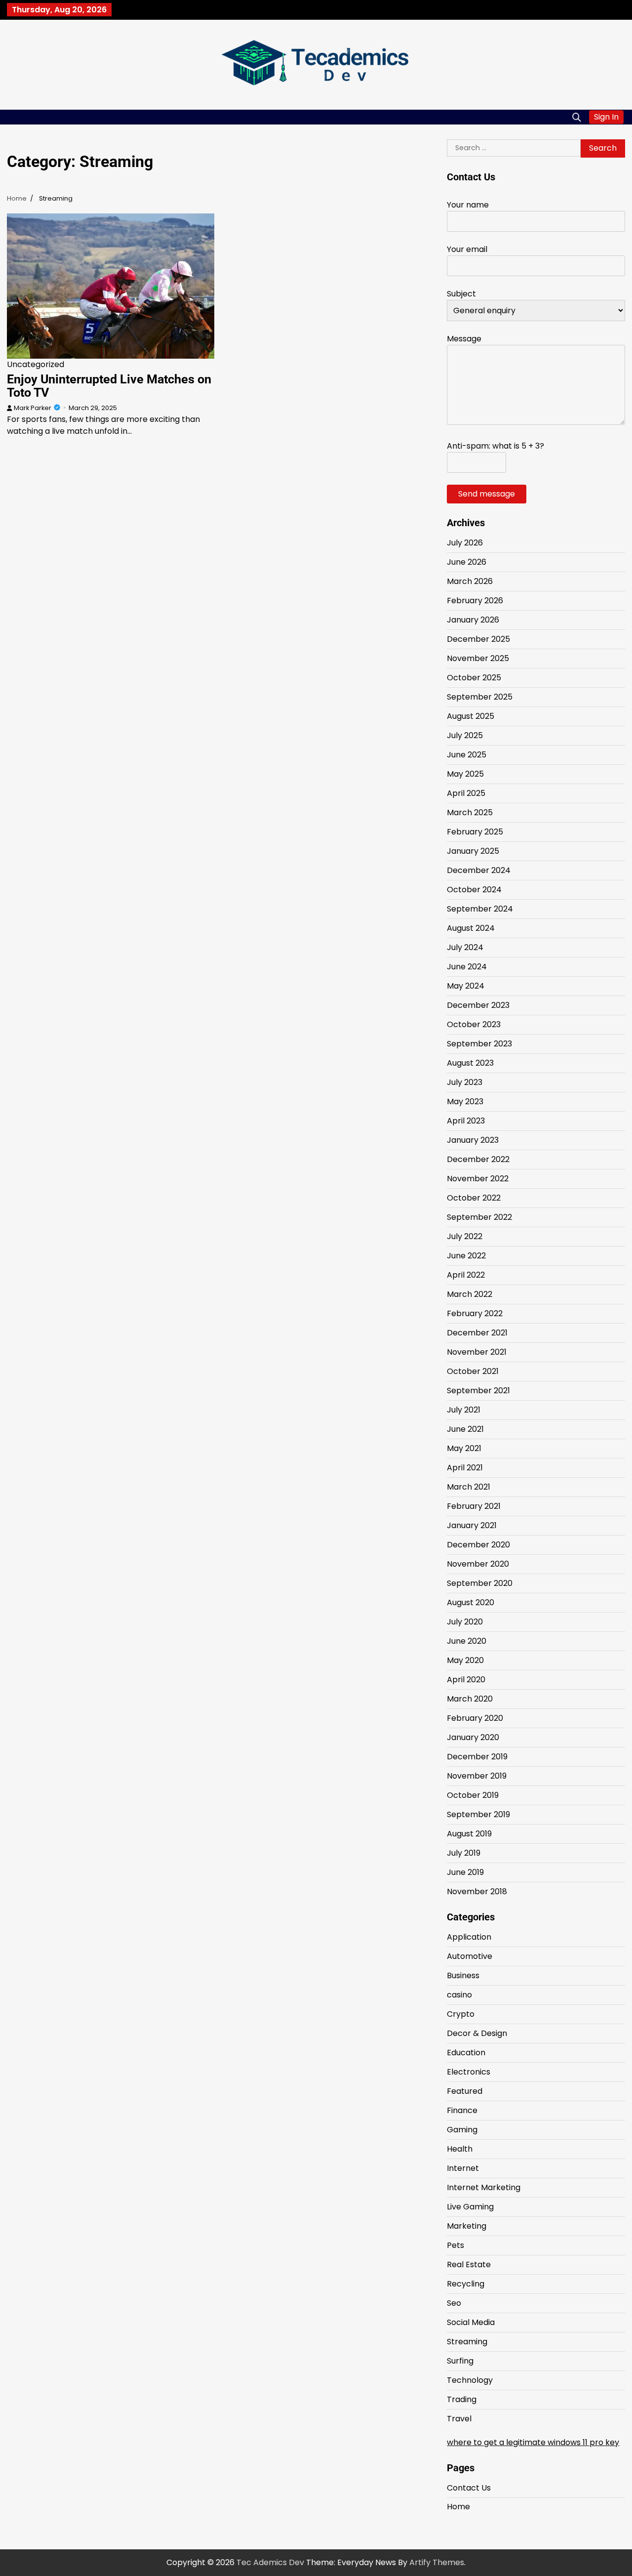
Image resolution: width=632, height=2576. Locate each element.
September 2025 (480, 697)
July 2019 (464, 1853)
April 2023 (466, 1121)
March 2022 (470, 1294)
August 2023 (470, 1063)
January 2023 (473, 1140)
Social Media (471, 2322)
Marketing (467, 2226)
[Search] (577, 117)
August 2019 (469, 1834)
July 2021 (464, 1410)
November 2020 (478, 1564)
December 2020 (478, 1545)
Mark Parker (33, 408)
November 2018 (477, 1891)
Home (458, 2507)
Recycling (466, 2284)
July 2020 (465, 1622)
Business (463, 1975)
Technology (470, 2380)
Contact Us (469, 2488)
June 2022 (466, 1256)
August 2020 (471, 1602)
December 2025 (478, 639)
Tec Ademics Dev (270, 2562)
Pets (455, 2245)
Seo (454, 2303)
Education (466, 2053)
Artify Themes (437, 2562)
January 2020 (473, 1737)
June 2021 (465, 1429)
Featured (465, 2091)
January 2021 (472, 1525)
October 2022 (474, 1198)
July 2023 (465, 1082)
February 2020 (475, 1718)
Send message (487, 494)
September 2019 (478, 1814)
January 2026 (473, 620)
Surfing (460, 2361)
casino (459, 1995)
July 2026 (465, 543)
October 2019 (473, 1795)
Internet (463, 2168)
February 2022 (475, 1313)
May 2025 (465, 774)
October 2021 (473, 1371)
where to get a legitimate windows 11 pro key (533, 2442)
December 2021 (477, 1333)
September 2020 (480, 1583)
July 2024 (465, 947)
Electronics (469, 2072)
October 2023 (474, 1024)
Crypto (461, 2014)
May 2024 (466, 986)
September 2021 (478, 1391)
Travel (459, 2419)
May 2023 (465, 1101)
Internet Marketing (484, 2187)
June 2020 (467, 1641)
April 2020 (466, 1680)
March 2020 (470, 1699)
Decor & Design (477, 2033)
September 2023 (479, 1044)
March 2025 (470, 812)
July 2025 (465, 735)
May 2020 (465, 1660)
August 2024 (471, 928)
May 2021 (464, 1448)
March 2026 (470, 581)
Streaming (467, 2342)
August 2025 (471, 716)
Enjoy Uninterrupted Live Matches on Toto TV (109, 386)
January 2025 (473, 851)
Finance (462, 2110)
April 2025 (466, 793)
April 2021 (465, 1468)
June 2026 (467, 562)
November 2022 (478, 1179)
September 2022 (479, 1217)
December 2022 (478, 1159)
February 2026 (475, 601)
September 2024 (480, 909)
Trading (462, 2399)
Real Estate (469, 2264)
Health (460, 2149)
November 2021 (477, 1352)
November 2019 (477, 1776)
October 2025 (474, 678)
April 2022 (466, 1275)
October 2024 (474, 890)
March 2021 (469, 1487)
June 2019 (465, 1872)
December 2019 (477, 1757)
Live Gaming (470, 2207)
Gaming (462, 2130)
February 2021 (474, 1506)
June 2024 (467, 967)
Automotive (470, 1956)
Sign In (606, 117)
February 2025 (475, 832)
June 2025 (467, 755)
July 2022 (465, 1236)
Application (469, 1937)
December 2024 (479, 870)
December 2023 (478, 1005)
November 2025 (478, 658)
